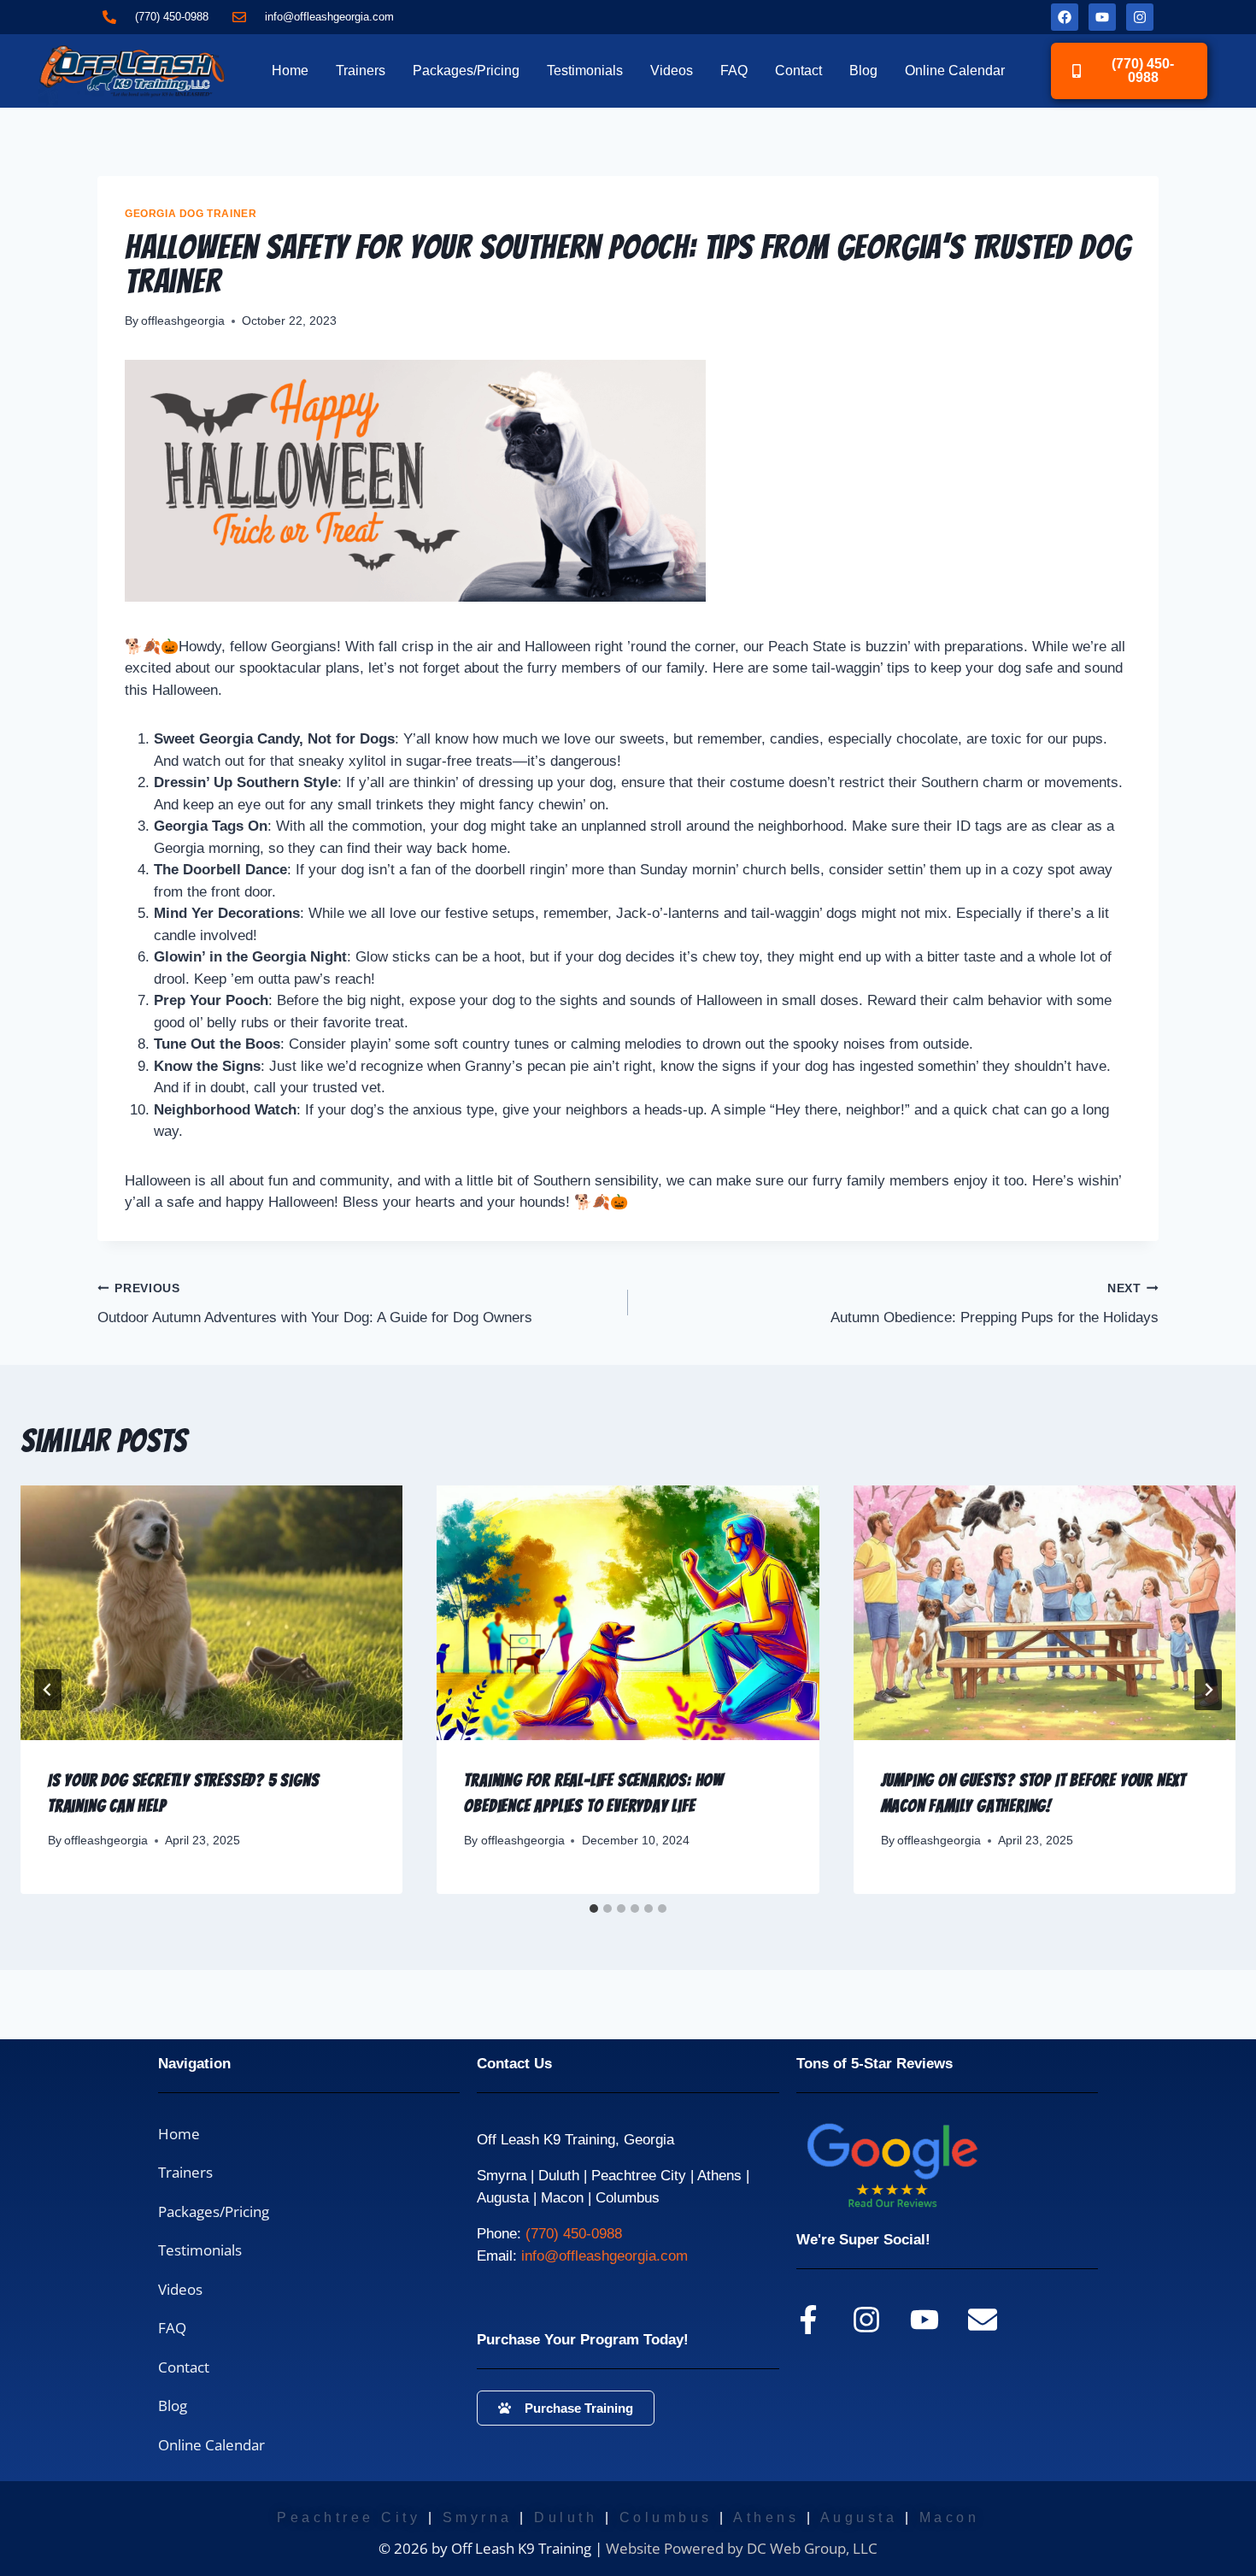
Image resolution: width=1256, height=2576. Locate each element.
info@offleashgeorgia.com (605, 2256)
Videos (672, 71)
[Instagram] (1140, 17)
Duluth (566, 2517)
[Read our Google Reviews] (924, 2165)
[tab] (594, 1908)
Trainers (361, 71)
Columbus (666, 2517)
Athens (766, 2517)
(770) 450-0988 (574, 2234)
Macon (950, 2517)
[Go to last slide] (48, 1690)
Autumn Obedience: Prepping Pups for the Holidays (995, 1304)
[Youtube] (1102, 17)
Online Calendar (955, 71)
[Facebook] (1065, 17)
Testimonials (585, 71)
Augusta (859, 2517)
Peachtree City (349, 2517)
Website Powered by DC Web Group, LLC (742, 2548)
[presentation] (211, 1613)
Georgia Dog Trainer (191, 214)
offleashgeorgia (183, 321)
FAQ (734, 71)
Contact (798, 71)
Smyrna (478, 2517)
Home (290, 71)
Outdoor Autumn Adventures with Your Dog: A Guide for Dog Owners (315, 1304)
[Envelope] (983, 2320)
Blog (863, 71)
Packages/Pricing (466, 71)
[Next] (1208, 1690)
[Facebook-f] (808, 2320)
